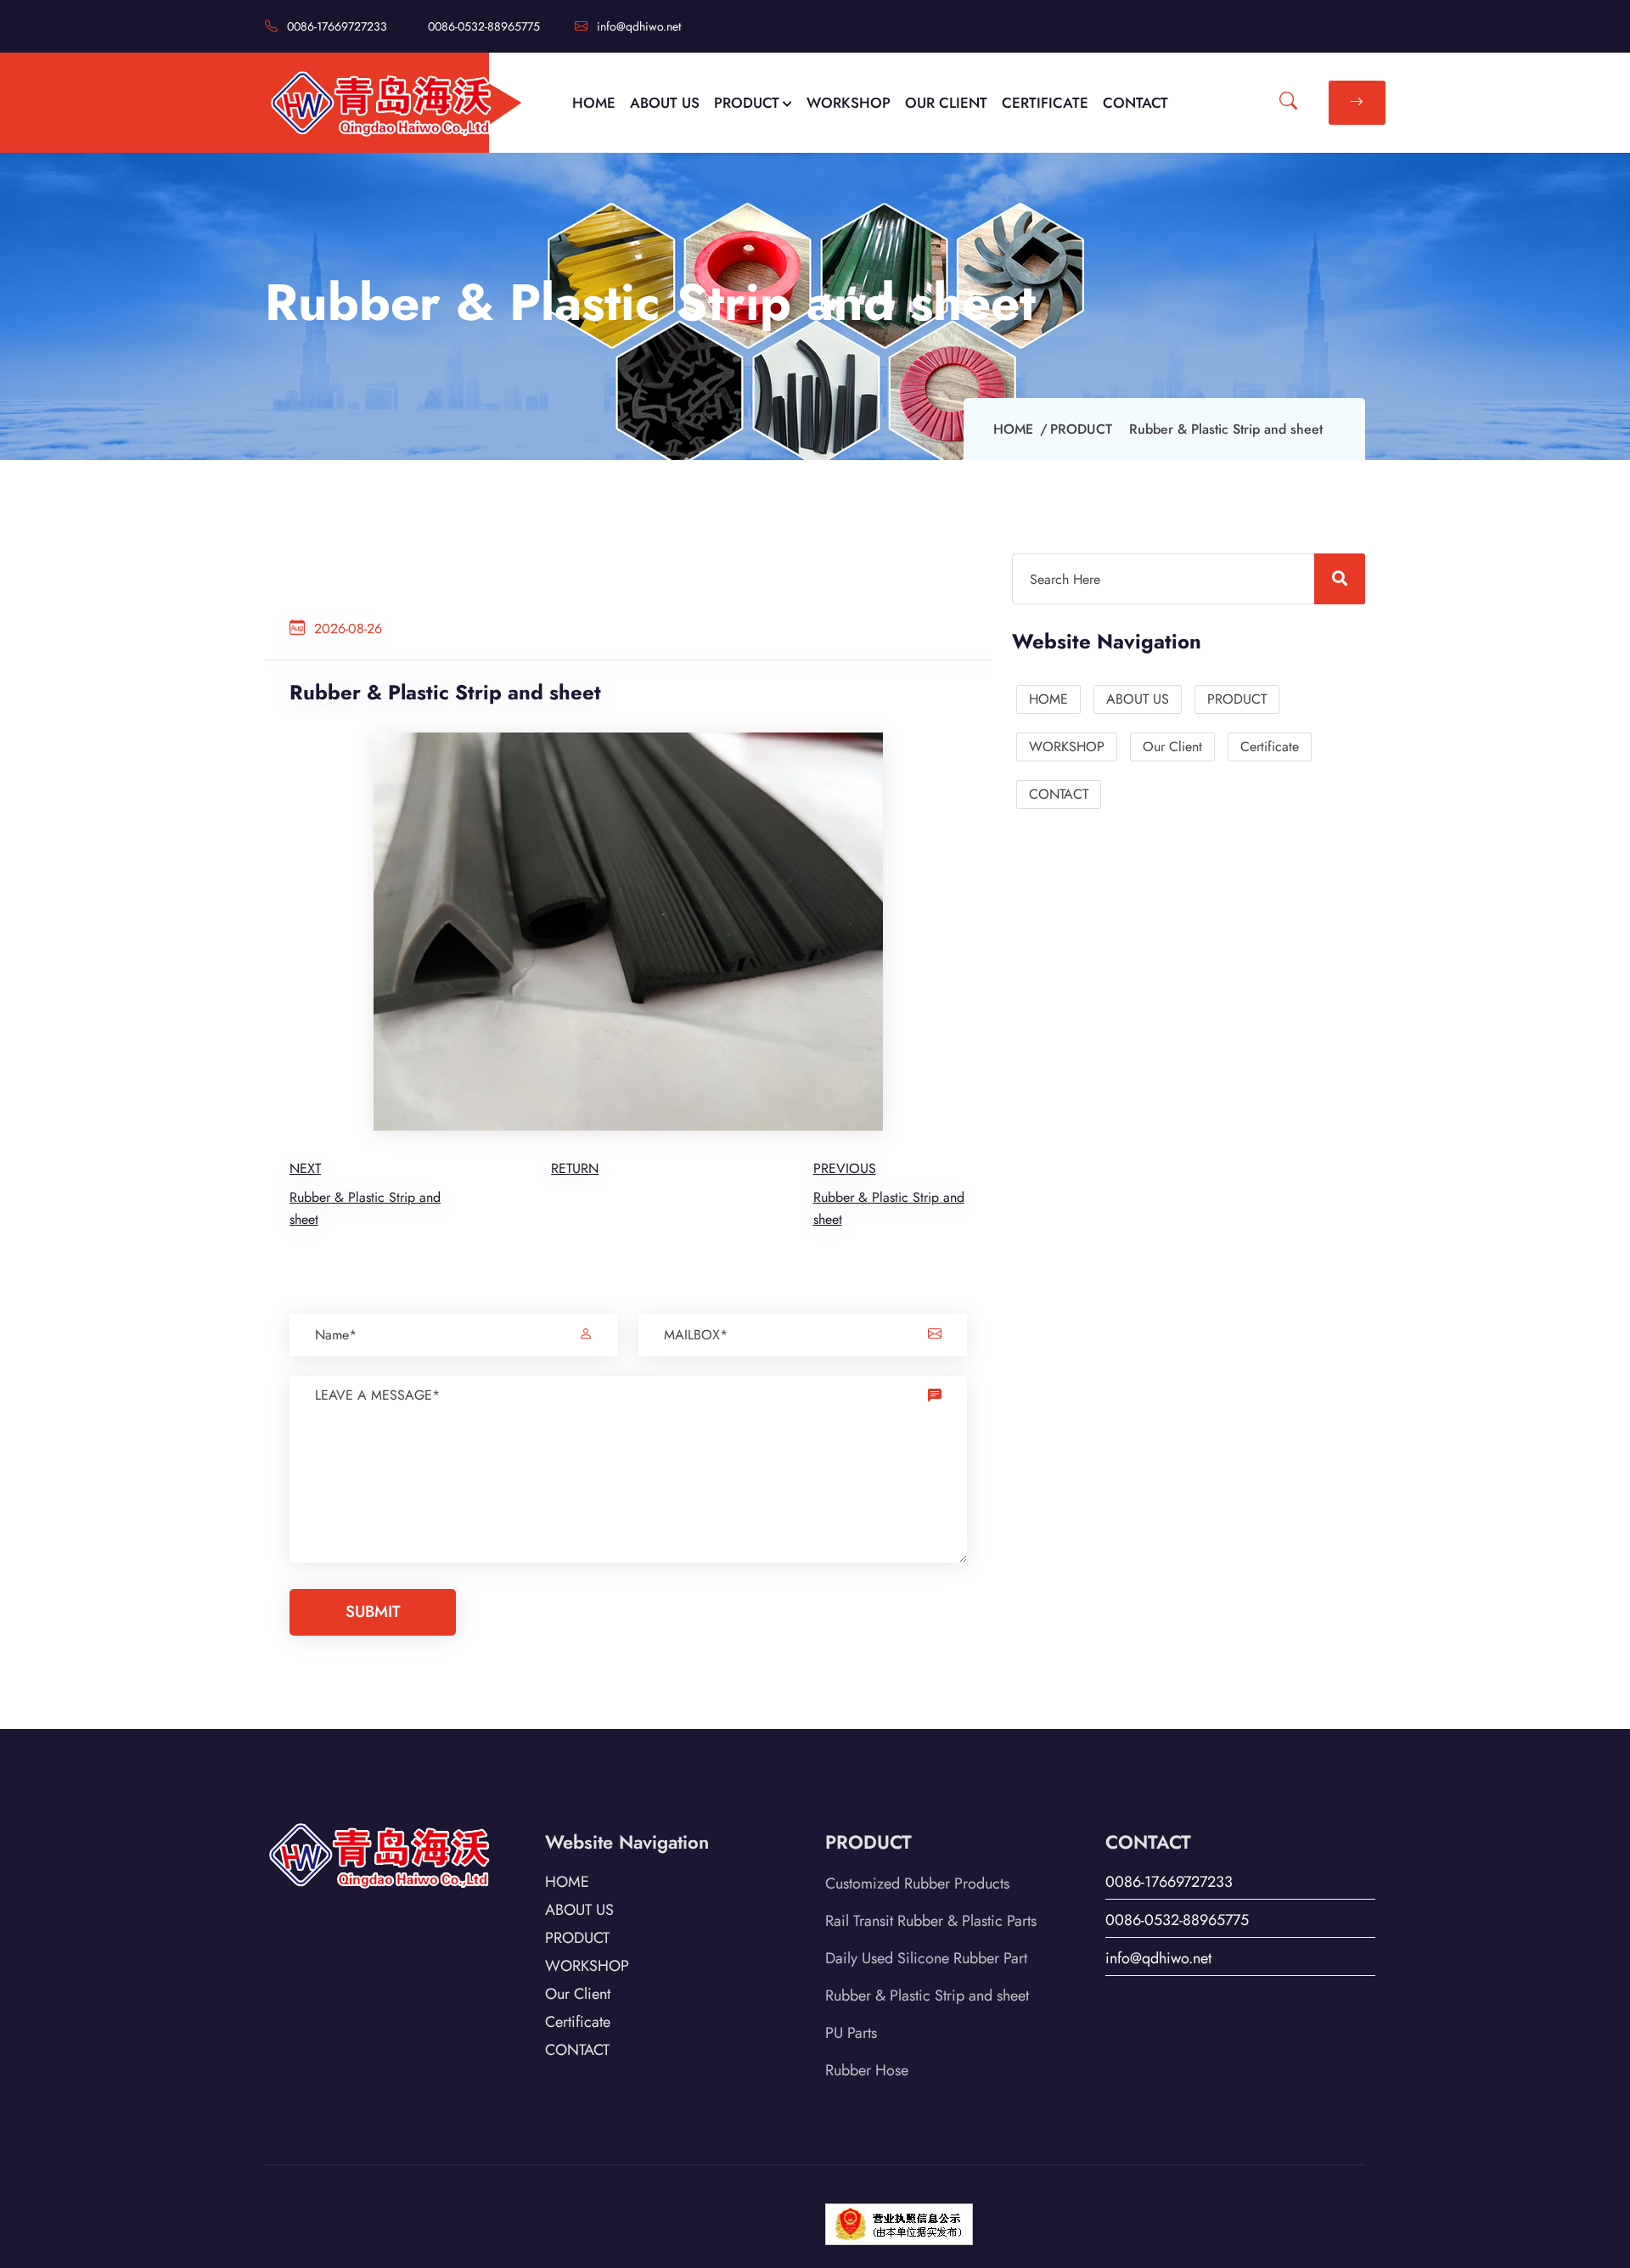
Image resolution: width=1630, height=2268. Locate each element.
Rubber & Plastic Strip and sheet (927, 1996)
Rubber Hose (867, 2070)
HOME (594, 103)
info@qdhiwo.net (637, 26)
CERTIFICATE (1045, 103)
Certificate (1270, 747)
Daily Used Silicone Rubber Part (926, 1958)
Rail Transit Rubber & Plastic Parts (931, 1921)
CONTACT (1135, 103)
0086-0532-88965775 (484, 26)
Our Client (1172, 747)
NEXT (305, 1168)
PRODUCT (747, 103)
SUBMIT (373, 1611)
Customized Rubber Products (917, 1883)
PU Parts (851, 2033)
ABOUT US (665, 103)
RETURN (575, 1168)
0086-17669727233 (335, 26)
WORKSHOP (849, 103)
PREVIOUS (845, 1168)
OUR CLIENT (946, 103)
